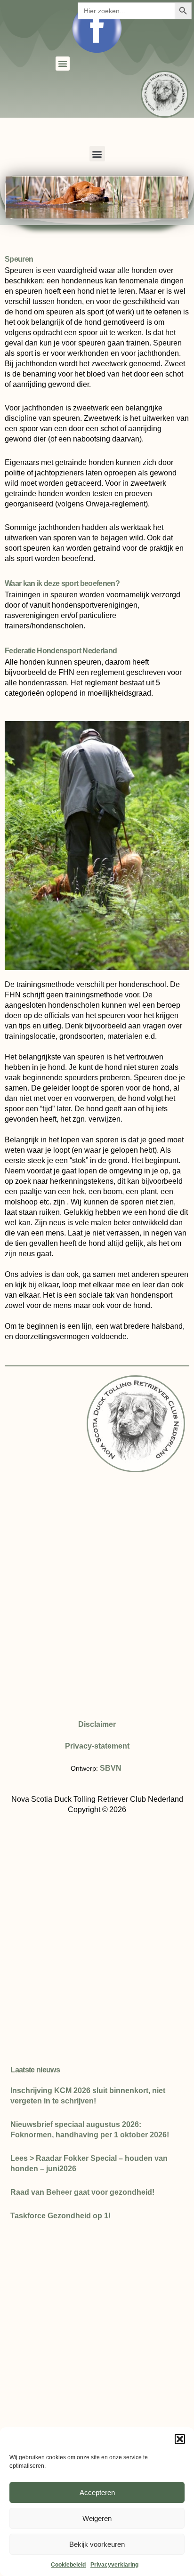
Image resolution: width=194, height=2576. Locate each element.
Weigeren (97, 2518)
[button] (180, 2439)
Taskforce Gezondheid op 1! (61, 2216)
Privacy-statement (97, 1746)
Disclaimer (97, 1724)
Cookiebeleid (68, 2565)
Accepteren (97, 2492)
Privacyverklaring (114, 2565)
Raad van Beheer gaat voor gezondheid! (82, 2192)
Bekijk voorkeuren (97, 2544)
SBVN (111, 1768)
